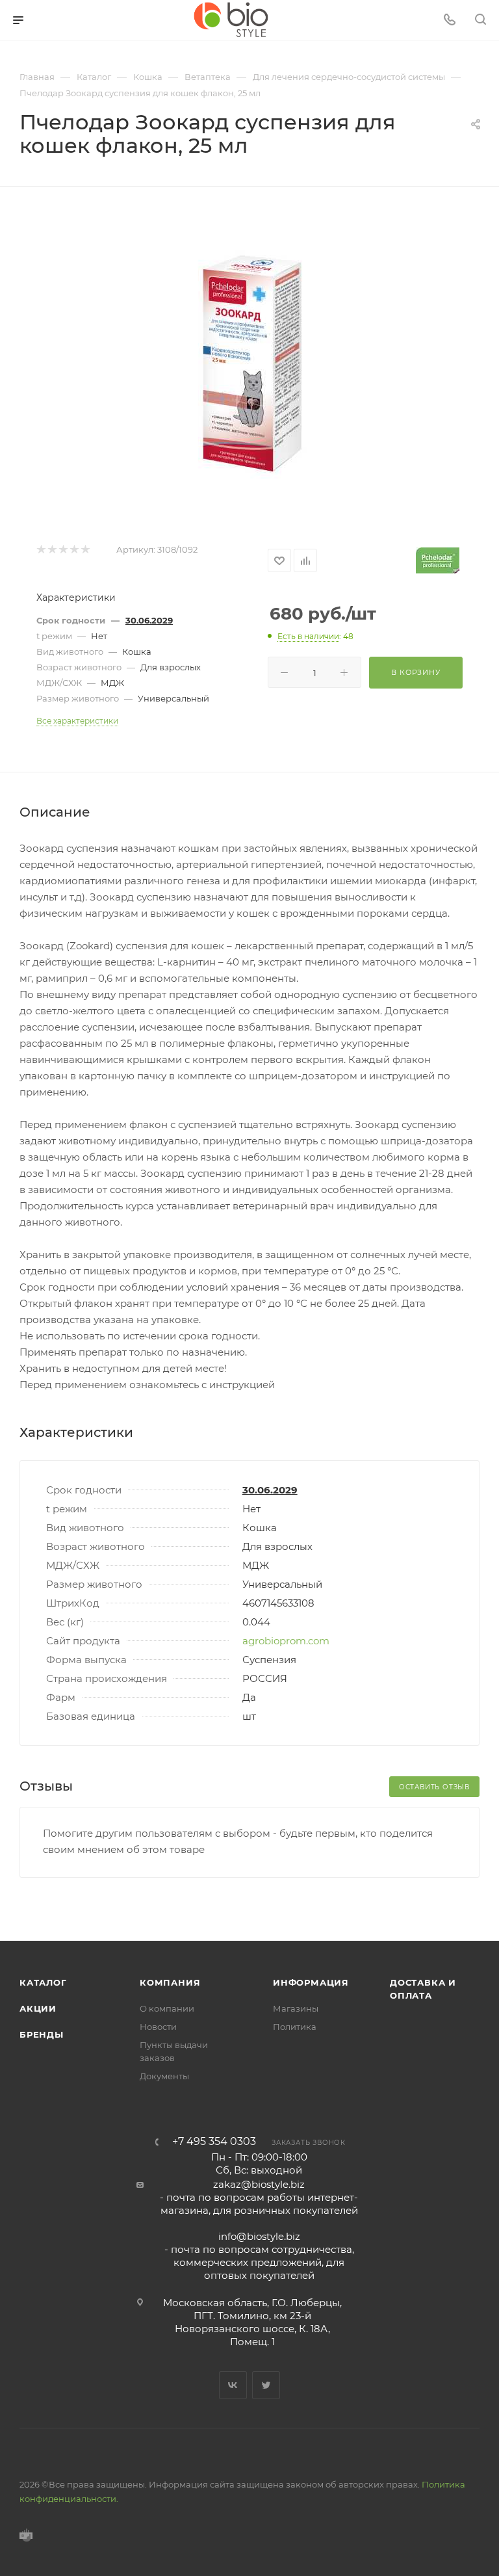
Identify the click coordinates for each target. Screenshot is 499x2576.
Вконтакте (233, 2385)
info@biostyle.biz (259, 2236)
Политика (295, 2027)
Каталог (43, 1982)
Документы (164, 2076)
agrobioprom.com (286, 1641)
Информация (311, 1982)
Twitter (266, 2385)
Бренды (42, 2034)
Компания (170, 1982)
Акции (38, 2008)
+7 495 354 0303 (214, 2142)
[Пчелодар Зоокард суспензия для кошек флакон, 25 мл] (249, 365)
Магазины (296, 2008)
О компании (167, 2008)
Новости (158, 2027)
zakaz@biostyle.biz (259, 2184)
